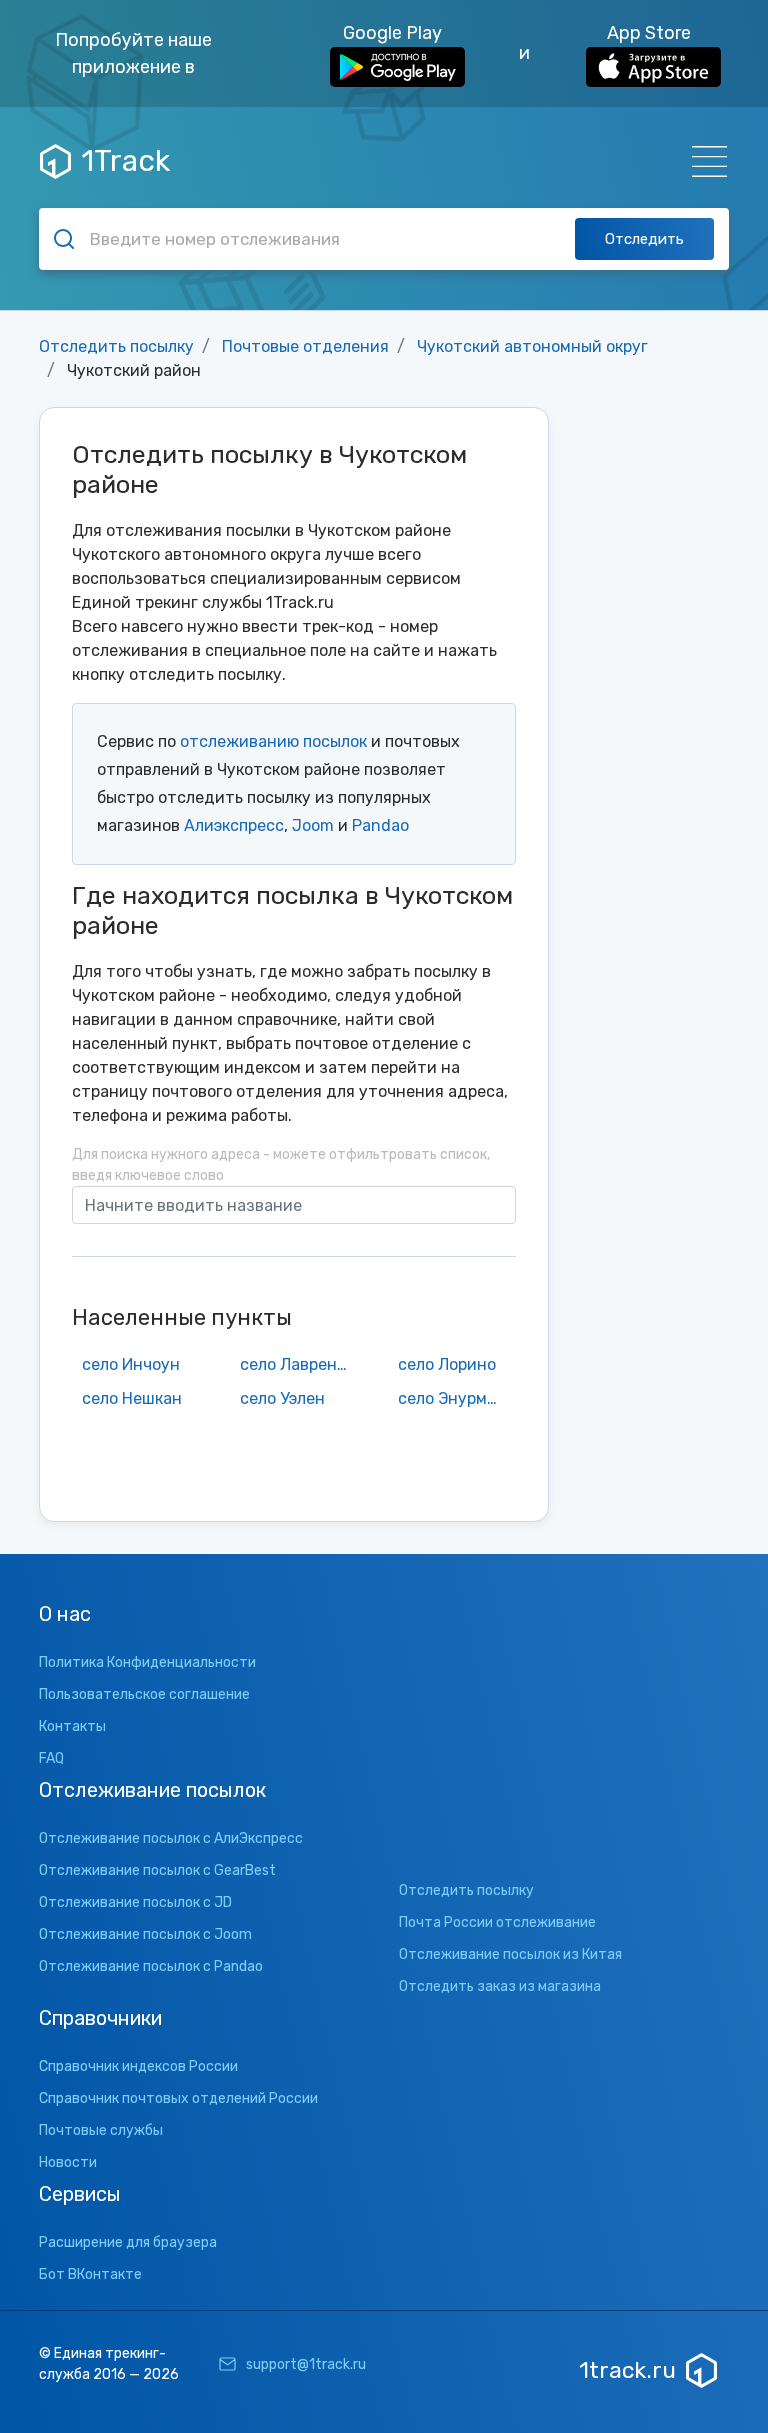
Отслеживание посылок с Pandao (151, 1966)
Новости (68, 2162)
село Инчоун (131, 1364)
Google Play (392, 33)
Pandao (380, 825)
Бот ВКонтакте (90, 2274)
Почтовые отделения (305, 346)
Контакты (72, 1726)
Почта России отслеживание (497, 1922)
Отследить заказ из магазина (500, 1986)
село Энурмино (457, 1398)
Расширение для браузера (128, 2242)
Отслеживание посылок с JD (135, 1902)
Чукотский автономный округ (532, 346)
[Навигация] (703, 161)
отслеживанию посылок (273, 741)
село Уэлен (282, 1398)
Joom (313, 825)
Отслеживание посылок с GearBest (157, 1870)
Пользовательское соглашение (144, 1694)
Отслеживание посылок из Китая (510, 1954)
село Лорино (447, 1364)
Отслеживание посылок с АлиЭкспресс (171, 1838)
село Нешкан (132, 1398)
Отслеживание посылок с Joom (145, 1934)
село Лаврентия (299, 1364)
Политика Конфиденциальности (147, 1662)
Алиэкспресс (234, 825)
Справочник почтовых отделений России (178, 2098)
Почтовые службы (101, 2130)
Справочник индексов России (138, 2066)
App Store (649, 33)
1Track (125, 161)
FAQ (51, 1758)
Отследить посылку (116, 346)
